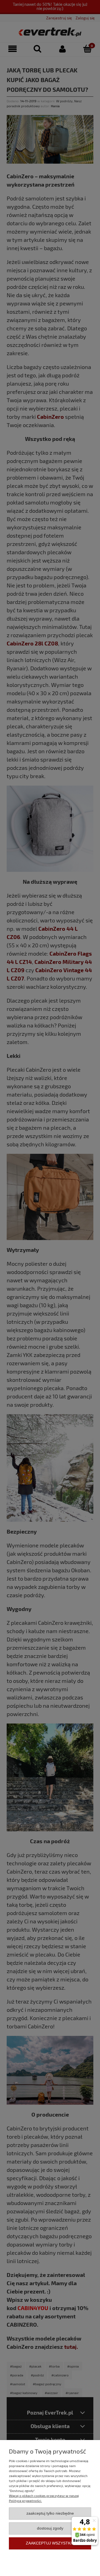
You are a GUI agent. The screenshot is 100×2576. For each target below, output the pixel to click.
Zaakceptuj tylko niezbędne (50, 2513)
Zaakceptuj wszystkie (50, 2543)
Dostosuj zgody (50, 2528)
